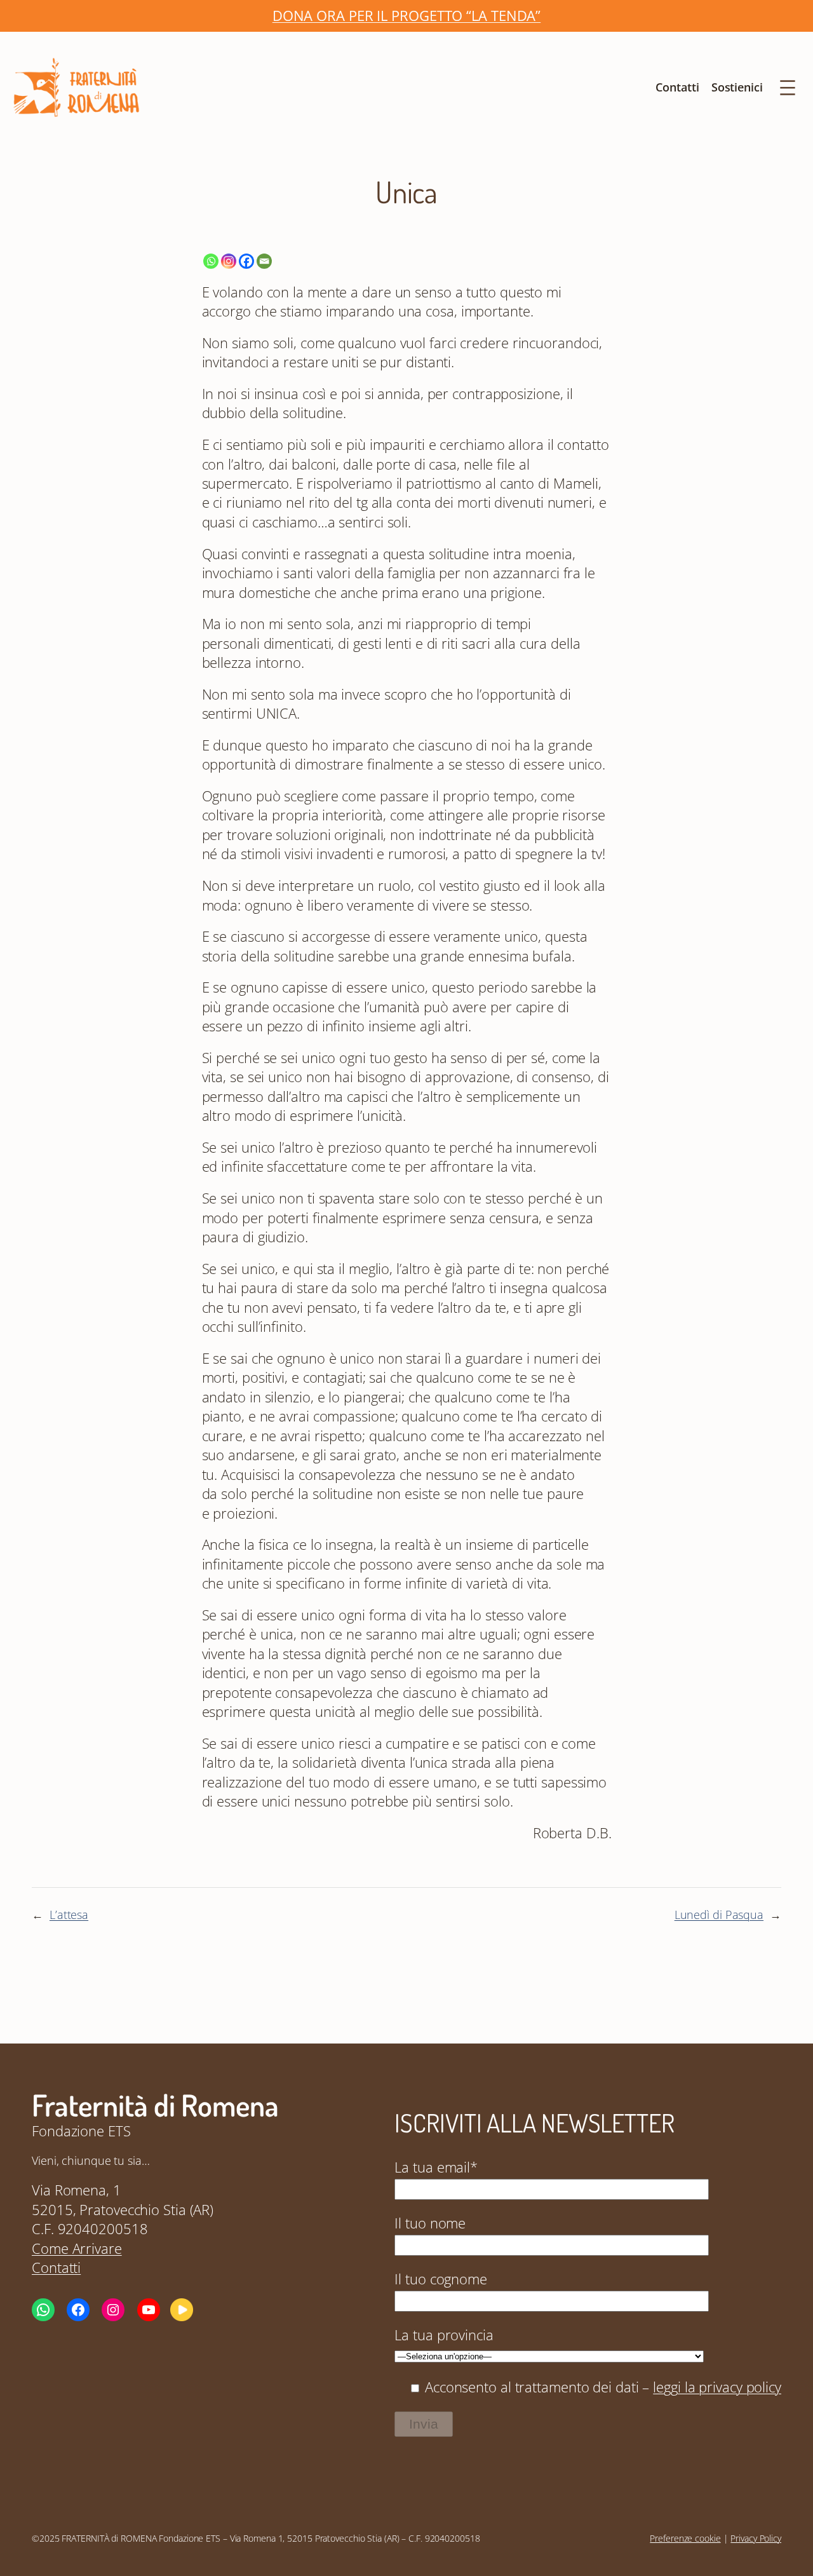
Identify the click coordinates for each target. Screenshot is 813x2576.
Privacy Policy (756, 2538)
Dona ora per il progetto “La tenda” (407, 16)
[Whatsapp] (211, 261)
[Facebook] (246, 261)
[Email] (264, 261)
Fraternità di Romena (155, 2105)
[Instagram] (229, 261)
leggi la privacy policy (717, 2387)
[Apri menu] (788, 88)
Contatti (56, 2268)
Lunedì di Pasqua (719, 1915)
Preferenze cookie (685, 2538)
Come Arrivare (77, 2248)
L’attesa (69, 1915)
